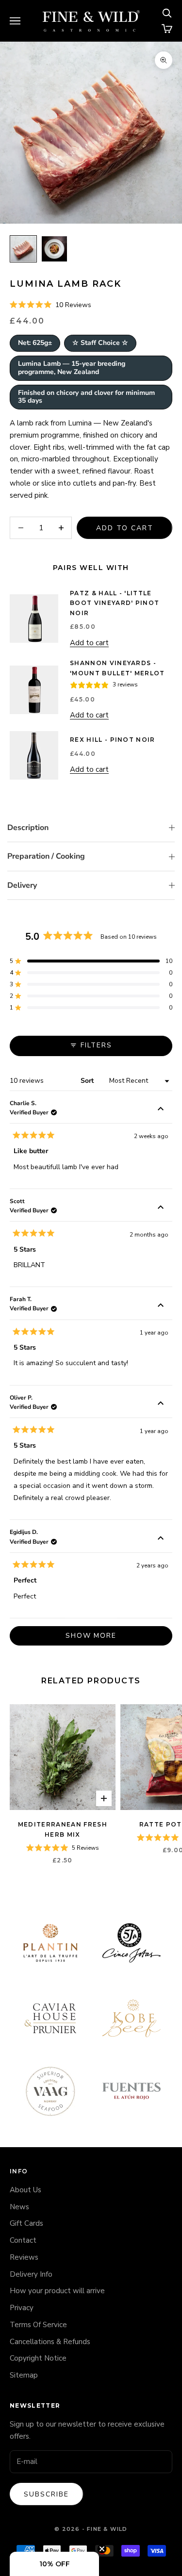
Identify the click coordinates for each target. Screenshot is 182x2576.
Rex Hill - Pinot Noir (113, 740)
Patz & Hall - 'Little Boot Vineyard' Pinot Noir (115, 603)
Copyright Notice (38, 2358)
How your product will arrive (57, 2291)
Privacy (22, 2308)
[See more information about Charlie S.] (161, 1110)
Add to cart (125, 528)
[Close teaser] (102, 2549)
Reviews (24, 2257)
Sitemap (24, 2375)
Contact (23, 2240)
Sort (88, 1081)
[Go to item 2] (54, 249)
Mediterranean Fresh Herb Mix (63, 1829)
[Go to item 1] (23, 249)
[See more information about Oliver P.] (161, 1405)
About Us (25, 2190)
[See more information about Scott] (161, 1208)
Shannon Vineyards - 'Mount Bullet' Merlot (117, 668)
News (19, 2207)
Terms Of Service (38, 2325)
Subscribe (46, 2494)
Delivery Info (31, 2274)
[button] (50, 305)
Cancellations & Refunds (50, 2342)
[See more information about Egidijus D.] (161, 1539)
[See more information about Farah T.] (161, 1306)
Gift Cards (26, 2223)
